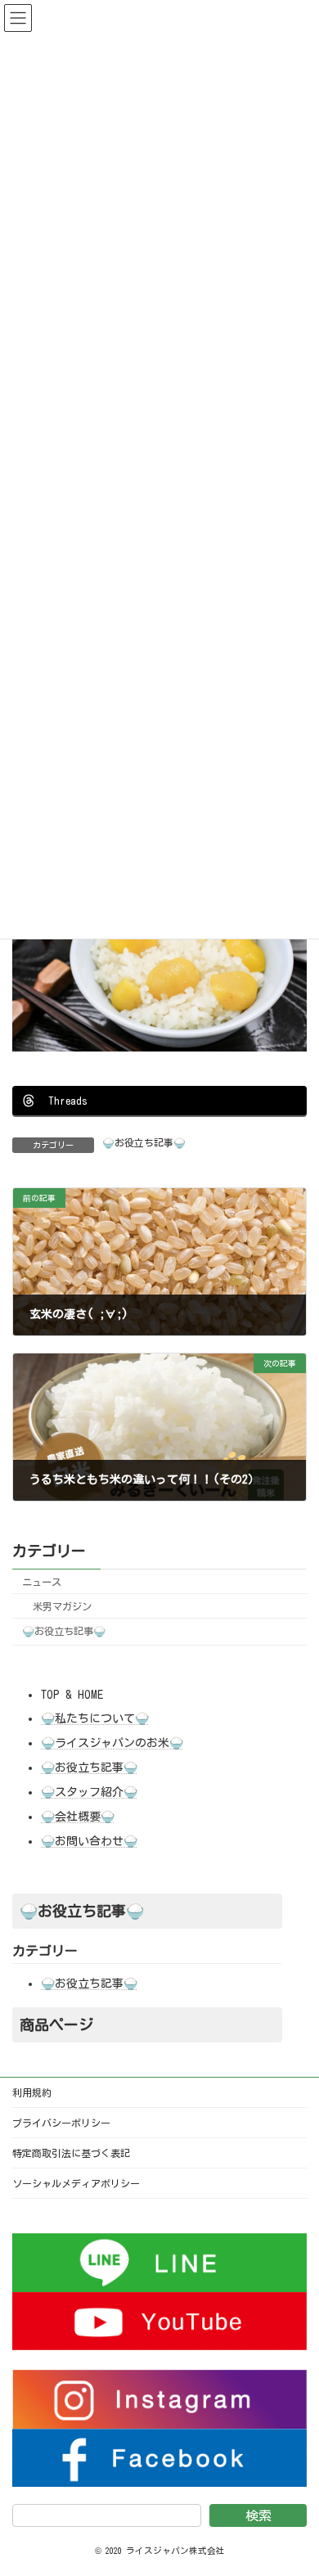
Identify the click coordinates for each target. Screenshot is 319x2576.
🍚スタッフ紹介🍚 (89, 1792)
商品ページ (56, 2024)
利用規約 (32, 2092)
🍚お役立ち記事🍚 (144, 1142)
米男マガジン (62, 1606)
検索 (258, 2516)
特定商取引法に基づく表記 (71, 2153)
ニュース (42, 1582)
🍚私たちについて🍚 (95, 1718)
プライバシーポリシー (61, 2123)
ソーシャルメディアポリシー (76, 2183)
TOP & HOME (72, 1695)
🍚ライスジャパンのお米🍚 (112, 1743)
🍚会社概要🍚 (78, 1817)
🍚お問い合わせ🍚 (89, 1841)
